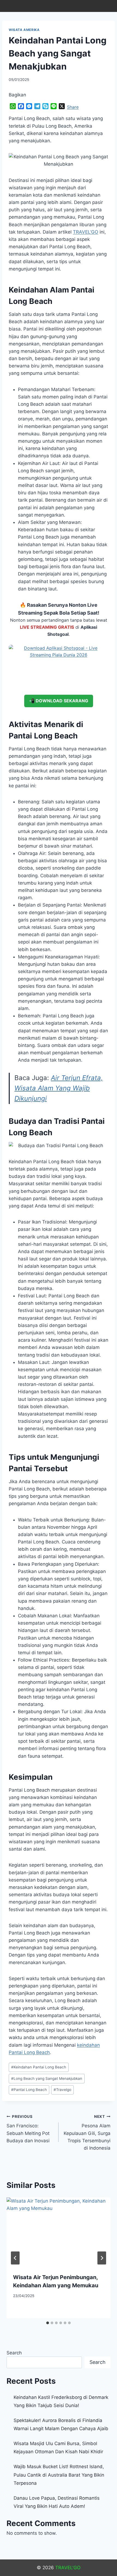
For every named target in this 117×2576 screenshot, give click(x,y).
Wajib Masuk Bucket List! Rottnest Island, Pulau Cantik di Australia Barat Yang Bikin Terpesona (59, 2475)
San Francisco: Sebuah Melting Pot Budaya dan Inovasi (28, 2129)
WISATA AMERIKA (24, 30)
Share (73, 107)
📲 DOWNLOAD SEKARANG (59, 701)
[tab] (48, 2323)
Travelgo (62, 2090)
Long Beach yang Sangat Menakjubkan (47, 2078)
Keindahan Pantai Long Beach (39, 2067)
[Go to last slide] (15, 2258)
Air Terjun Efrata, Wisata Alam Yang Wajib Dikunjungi (59, 1088)
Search (14, 2353)
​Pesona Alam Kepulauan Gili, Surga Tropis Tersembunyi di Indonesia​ (87, 2132)
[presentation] (59, 2232)
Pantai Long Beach (29, 2090)
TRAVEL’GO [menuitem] (86, 232)
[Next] (102, 2258)
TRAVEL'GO (68, 2568)
